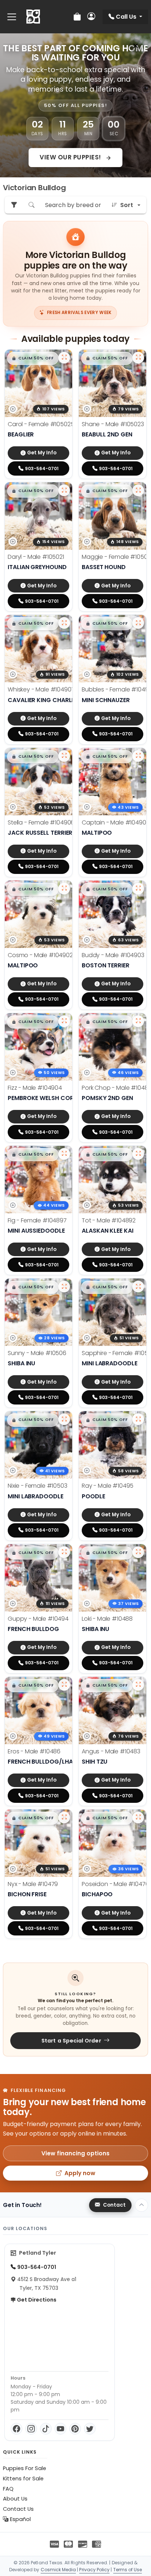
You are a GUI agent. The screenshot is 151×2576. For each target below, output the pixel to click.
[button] (33, 358)
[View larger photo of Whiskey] (64, 623)
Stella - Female (41, 822)
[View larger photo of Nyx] (64, 1817)
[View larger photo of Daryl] (64, 490)
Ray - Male (108, 1486)
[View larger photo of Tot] (138, 1154)
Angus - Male (111, 1751)
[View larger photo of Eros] (64, 1685)
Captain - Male (115, 822)
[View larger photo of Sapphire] (138, 1287)
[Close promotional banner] (136, 46)
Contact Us (18, 2509)
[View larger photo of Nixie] (64, 1419)
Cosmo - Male (40, 955)
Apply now (80, 2173)
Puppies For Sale (25, 2468)
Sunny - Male (37, 1353)
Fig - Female (37, 1220)
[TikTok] (46, 2429)
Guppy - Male (38, 1619)
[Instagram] (31, 2429)
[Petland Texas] (33, 17)
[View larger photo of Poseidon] (138, 1817)
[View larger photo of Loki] (138, 1552)
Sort (127, 205)
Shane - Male (113, 424)
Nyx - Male (33, 1884)
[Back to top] (141, 2205)
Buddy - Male (113, 955)
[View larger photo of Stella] (64, 756)
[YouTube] (60, 2429)
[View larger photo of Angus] (138, 1685)
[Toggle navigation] (12, 17)
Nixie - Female (38, 1486)
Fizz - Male (35, 1088)
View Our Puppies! (71, 157)
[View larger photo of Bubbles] (138, 623)
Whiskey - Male (41, 689)
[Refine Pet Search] (14, 205)
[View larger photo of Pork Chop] (138, 1021)
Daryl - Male (36, 557)
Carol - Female (41, 424)
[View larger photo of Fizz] (64, 1021)
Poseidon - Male (115, 1884)
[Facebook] (16, 2429)
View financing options (75, 2153)
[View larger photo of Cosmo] (64, 889)
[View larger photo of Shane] (138, 358)
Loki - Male (107, 1619)
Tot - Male (109, 1220)
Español (20, 2519)
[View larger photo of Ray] (138, 1419)
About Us (15, 2499)
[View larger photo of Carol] (64, 358)
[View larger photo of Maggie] (138, 490)
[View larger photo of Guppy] (64, 1552)
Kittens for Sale (23, 2479)
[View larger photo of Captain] (138, 756)
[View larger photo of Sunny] (64, 1287)
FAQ (8, 2489)
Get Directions (36, 2300)
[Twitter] (90, 2429)
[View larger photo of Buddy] (138, 889)
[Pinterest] (75, 2429)
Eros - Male (34, 1751)
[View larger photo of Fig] (64, 1154)
